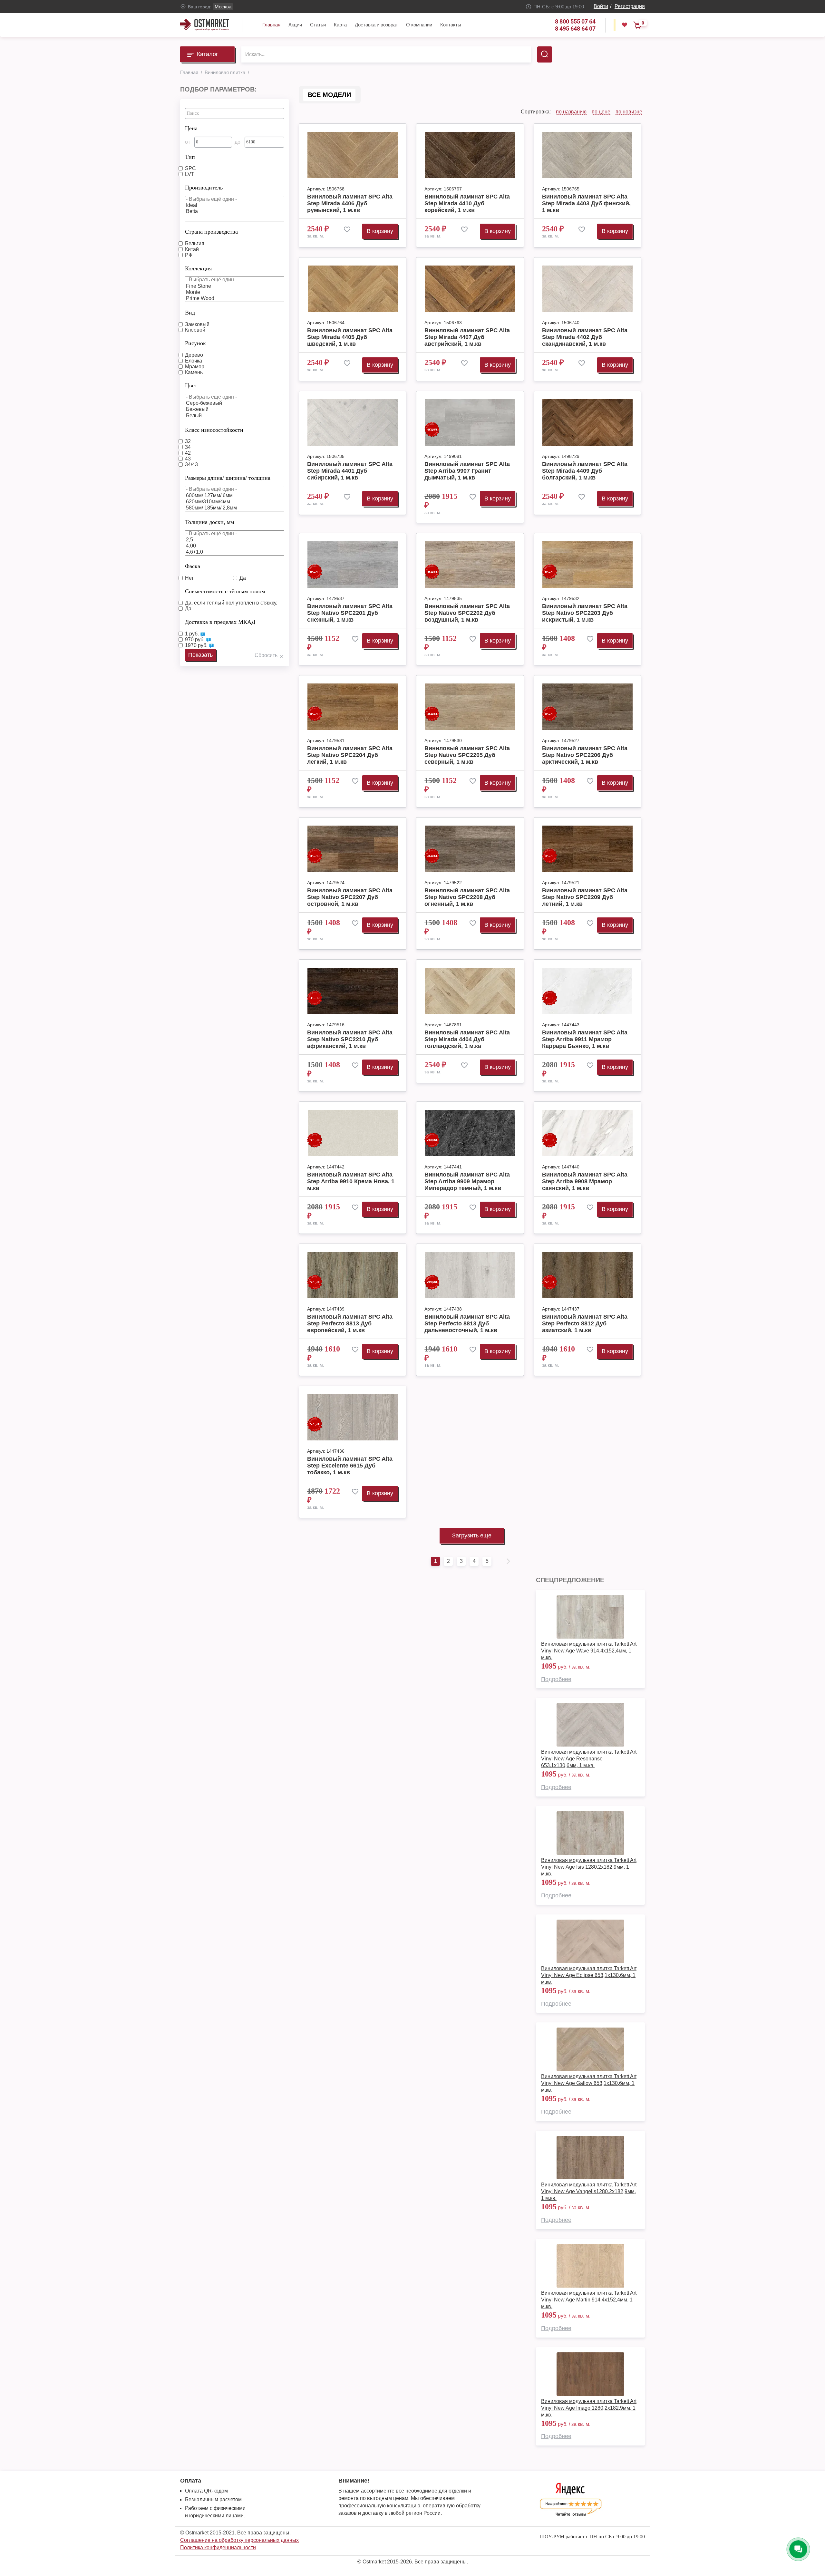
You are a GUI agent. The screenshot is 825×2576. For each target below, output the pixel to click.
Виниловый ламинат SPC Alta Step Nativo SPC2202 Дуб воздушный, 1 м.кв (467, 613)
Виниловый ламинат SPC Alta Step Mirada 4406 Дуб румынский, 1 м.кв (350, 203)
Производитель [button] (204, 188)
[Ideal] (235, 205)
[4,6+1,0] (235, 552)
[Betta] (235, 212)
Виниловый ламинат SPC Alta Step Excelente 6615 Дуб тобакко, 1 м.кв (350, 1466)
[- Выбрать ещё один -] (235, 199)
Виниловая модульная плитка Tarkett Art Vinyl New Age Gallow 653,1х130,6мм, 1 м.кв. (589, 2083)
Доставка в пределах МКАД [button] (220, 622)
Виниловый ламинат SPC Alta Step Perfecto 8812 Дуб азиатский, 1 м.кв (585, 1323)
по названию (571, 112)
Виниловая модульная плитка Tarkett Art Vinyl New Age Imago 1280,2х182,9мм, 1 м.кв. (589, 2408)
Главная (271, 25)
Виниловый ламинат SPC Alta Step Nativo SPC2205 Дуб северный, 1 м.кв (467, 755)
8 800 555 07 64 (575, 21)
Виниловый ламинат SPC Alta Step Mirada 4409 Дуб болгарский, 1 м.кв (585, 471)
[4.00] (235, 546)
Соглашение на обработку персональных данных (239, 2540)
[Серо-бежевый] (235, 403)
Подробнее (556, 1679)
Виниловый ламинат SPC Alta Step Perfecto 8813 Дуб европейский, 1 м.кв (350, 1323)
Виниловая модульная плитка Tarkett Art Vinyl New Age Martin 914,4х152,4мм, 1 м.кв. (589, 2300)
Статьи (318, 25)
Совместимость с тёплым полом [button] (225, 591)
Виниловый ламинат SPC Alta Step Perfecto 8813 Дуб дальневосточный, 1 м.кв (467, 1323)
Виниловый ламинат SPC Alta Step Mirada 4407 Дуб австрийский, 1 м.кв (467, 337)
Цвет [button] (191, 385)
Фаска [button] (193, 566)
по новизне (629, 112)
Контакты (451, 25)
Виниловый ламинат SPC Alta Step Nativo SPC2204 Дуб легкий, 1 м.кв (350, 755)
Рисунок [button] (195, 343)
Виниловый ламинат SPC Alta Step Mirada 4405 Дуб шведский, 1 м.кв (350, 337)
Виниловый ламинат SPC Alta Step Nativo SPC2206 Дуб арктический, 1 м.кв (585, 755)
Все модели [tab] (329, 95)
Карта (340, 25)
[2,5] (235, 540)
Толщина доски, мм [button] (209, 522)
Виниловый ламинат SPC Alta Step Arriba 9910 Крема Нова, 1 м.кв (351, 1181)
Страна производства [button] (211, 232)
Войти (601, 6)
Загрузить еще (472, 1535)
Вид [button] (190, 313)
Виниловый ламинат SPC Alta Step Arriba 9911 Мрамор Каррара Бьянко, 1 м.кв (585, 1039)
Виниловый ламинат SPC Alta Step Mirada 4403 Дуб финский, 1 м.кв (586, 203)
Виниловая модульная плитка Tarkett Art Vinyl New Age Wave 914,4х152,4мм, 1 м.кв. (589, 1651)
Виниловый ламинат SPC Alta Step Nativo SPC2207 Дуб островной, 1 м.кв (350, 897)
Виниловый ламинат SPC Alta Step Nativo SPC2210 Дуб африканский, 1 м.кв (350, 1039)
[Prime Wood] (235, 299)
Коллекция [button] (198, 268)
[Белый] (235, 416)
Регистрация (630, 6)
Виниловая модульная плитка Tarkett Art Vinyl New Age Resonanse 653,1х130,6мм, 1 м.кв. (589, 1759)
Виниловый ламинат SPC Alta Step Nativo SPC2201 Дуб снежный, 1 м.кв (350, 613)
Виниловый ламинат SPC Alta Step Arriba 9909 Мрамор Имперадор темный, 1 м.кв (467, 1181)
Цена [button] (191, 128)
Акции (295, 25)
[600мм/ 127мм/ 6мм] (235, 496)
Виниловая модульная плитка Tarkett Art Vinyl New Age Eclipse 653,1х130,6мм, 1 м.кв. (589, 1975)
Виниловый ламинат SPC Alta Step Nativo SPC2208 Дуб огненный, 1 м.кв (467, 897)
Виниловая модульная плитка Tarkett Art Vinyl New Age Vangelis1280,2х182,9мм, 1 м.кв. (589, 2191)
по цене (601, 112)
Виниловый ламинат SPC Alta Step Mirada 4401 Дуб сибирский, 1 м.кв (350, 471)
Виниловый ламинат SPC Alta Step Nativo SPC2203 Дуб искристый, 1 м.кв (585, 613)
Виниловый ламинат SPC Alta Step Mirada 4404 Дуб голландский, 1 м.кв (467, 1039)
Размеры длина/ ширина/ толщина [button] (228, 478)
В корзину (380, 231)
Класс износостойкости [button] (214, 430)
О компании (419, 25)
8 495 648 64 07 (575, 29)
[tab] (235, 127)
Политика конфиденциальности (218, 2547)
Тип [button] (190, 157)
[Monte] (235, 292)
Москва (223, 7)
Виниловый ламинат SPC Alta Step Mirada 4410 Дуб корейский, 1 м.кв (467, 203)
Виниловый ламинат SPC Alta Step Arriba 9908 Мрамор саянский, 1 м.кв (585, 1181)
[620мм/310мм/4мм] (235, 502)
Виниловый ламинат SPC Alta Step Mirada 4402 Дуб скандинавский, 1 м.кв (585, 337)
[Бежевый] (235, 409)
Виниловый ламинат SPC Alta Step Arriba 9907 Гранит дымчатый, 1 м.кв (467, 471)
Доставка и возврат (376, 25)
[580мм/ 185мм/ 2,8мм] (235, 508)
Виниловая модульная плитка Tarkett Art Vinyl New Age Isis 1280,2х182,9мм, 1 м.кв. (589, 1867)
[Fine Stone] (235, 286)
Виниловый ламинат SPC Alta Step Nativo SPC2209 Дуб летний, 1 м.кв (585, 897)
